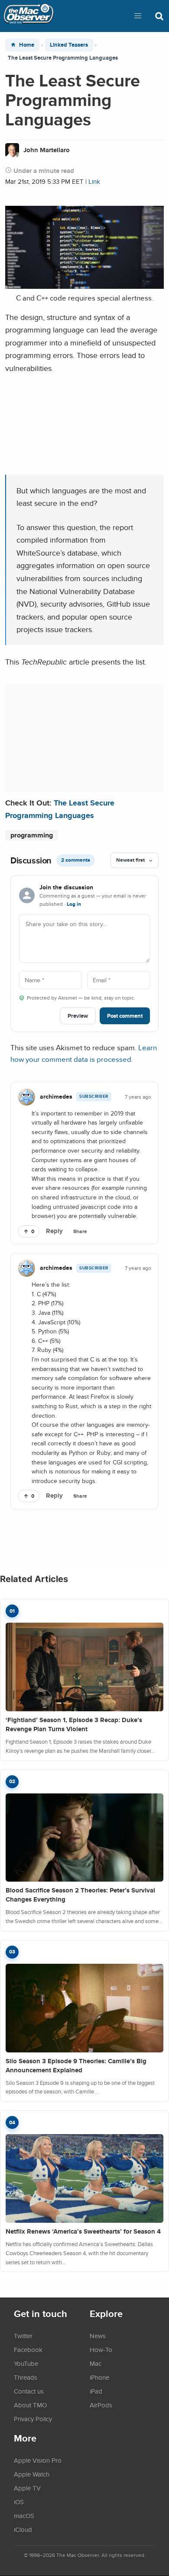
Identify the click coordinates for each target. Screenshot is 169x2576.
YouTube (26, 2363)
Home (27, 45)
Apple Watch (32, 2474)
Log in (74, 904)
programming (32, 835)
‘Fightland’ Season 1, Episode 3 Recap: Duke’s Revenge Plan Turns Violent (74, 1724)
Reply (54, 1231)
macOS (24, 2515)
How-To (101, 2349)
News (98, 2336)
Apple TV (27, 2488)
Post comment (125, 1016)
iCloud (23, 2529)
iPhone (99, 2377)
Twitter (23, 2336)
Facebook (28, 2349)
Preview (78, 1016)
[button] (138, 16)
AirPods (101, 2405)
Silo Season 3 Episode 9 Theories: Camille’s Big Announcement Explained (76, 2066)
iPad (96, 2391)
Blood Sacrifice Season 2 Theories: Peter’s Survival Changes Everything (80, 1895)
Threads (26, 2377)
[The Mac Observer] (29, 16)
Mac (96, 2363)
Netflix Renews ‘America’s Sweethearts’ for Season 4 (83, 2231)
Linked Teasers (69, 45)
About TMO (30, 2405)
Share (80, 1231)
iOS (19, 2502)
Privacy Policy (33, 2419)
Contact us (29, 2391)
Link (94, 181)
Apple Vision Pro (38, 2460)
